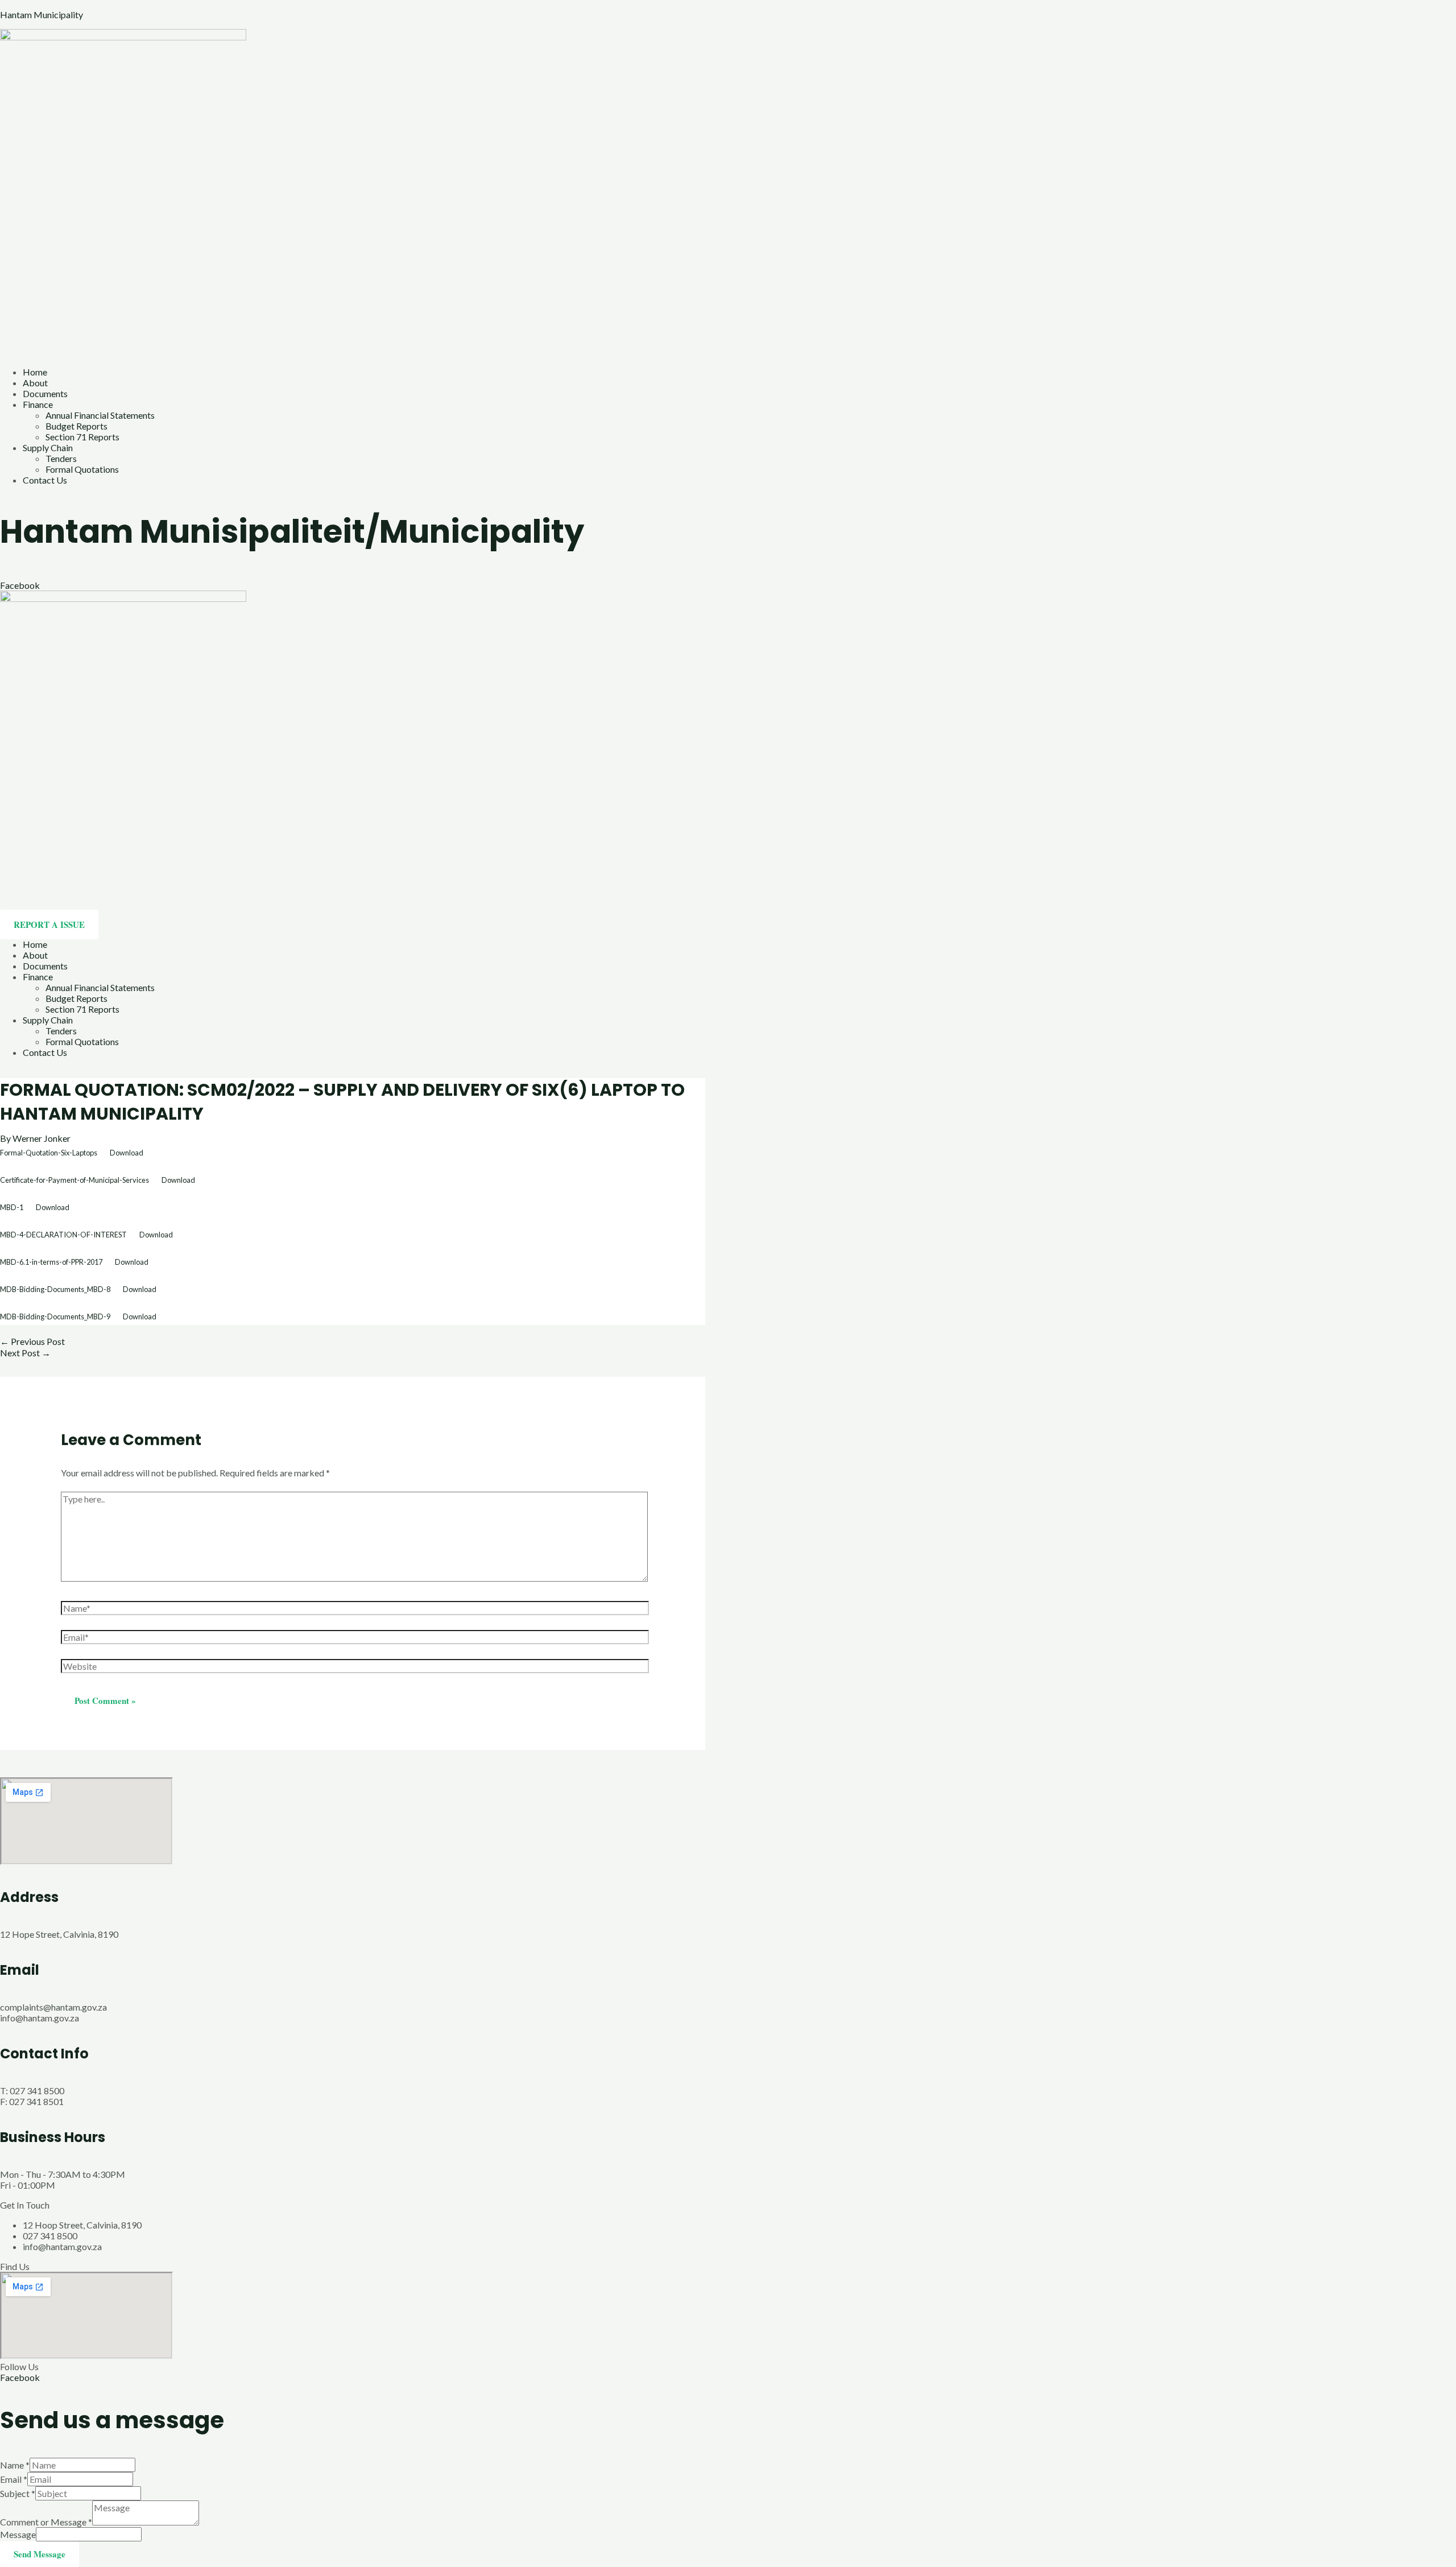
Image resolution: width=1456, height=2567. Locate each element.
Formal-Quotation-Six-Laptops (49, 1153)
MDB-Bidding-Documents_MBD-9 (55, 1316)
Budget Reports (76, 426)
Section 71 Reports (82, 437)
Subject (18, 2493)
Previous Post (32, 1341)
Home (35, 372)
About (35, 383)
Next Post (25, 1353)
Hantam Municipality (42, 15)
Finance (38, 404)
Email (14, 2479)
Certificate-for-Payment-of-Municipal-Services (75, 1180)
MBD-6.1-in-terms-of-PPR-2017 (51, 1262)
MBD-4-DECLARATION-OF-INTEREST (63, 1235)
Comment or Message (46, 2522)
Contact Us (45, 480)
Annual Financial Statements (100, 415)
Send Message (40, 2554)
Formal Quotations (82, 469)
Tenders (61, 458)
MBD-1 (12, 1207)
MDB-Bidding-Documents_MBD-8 (55, 1289)
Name (15, 2465)
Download (127, 1153)
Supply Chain (48, 447)
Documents (45, 393)
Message (18, 2534)
